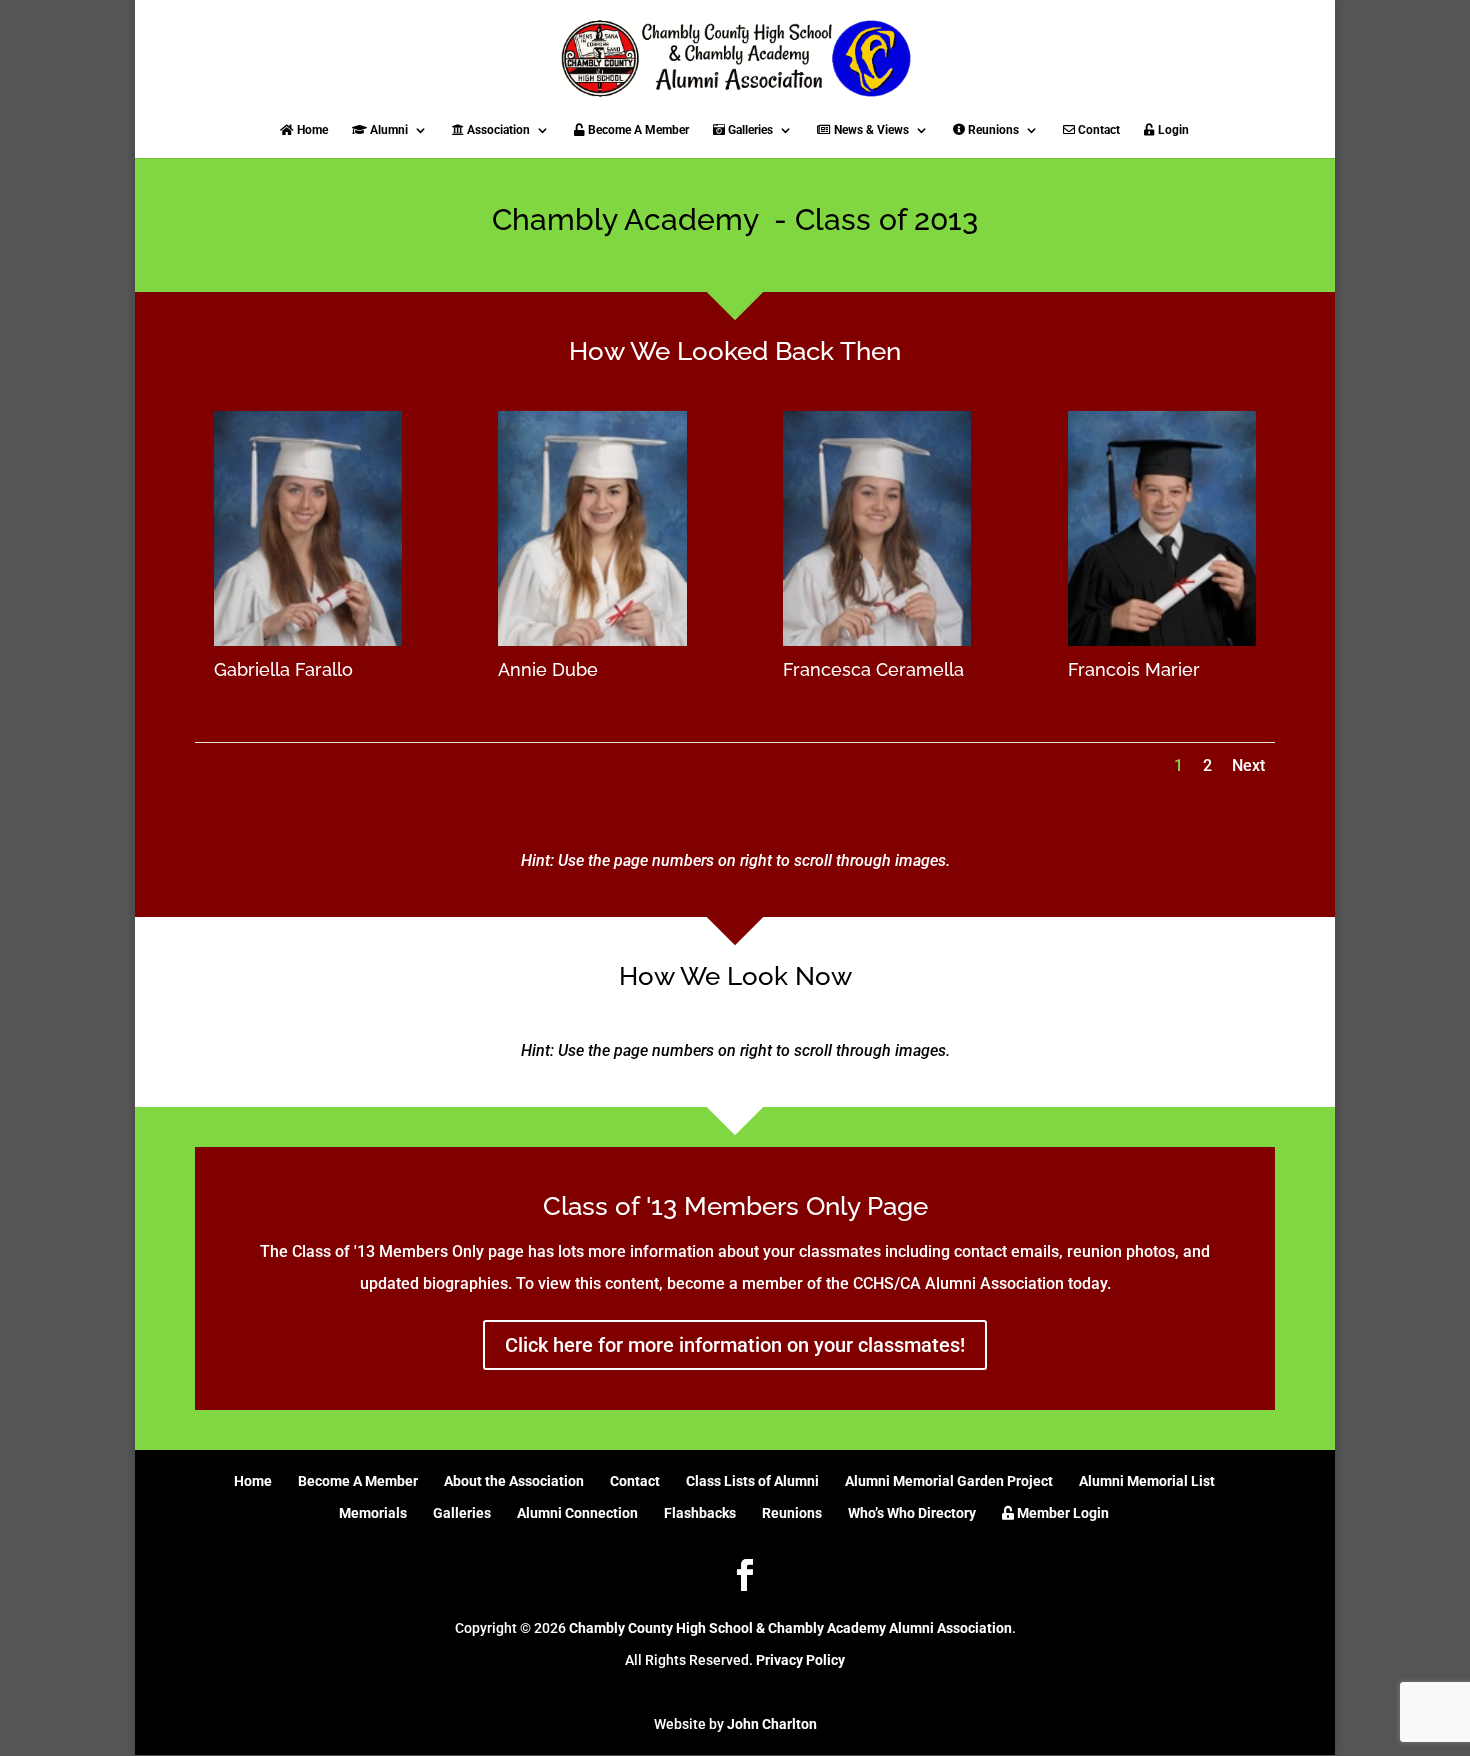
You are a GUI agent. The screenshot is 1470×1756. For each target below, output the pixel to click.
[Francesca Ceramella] (877, 640)
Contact (1097, 130)
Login (1172, 130)
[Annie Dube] (592, 640)
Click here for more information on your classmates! (735, 1345)
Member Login (1061, 1513)
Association (497, 130)
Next (1248, 765)
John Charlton (772, 1724)
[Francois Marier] (1162, 640)
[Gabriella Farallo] (308, 640)
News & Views (870, 130)
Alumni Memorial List (1147, 1481)
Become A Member (637, 130)
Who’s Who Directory (912, 1513)
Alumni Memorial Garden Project (949, 1481)
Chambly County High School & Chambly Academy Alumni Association (790, 1628)
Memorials (373, 1513)
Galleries (749, 130)
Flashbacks (700, 1513)
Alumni (387, 130)
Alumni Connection (577, 1513)
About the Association (514, 1481)
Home (311, 130)
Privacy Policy (800, 1660)
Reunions (992, 130)
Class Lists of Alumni (752, 1481)
